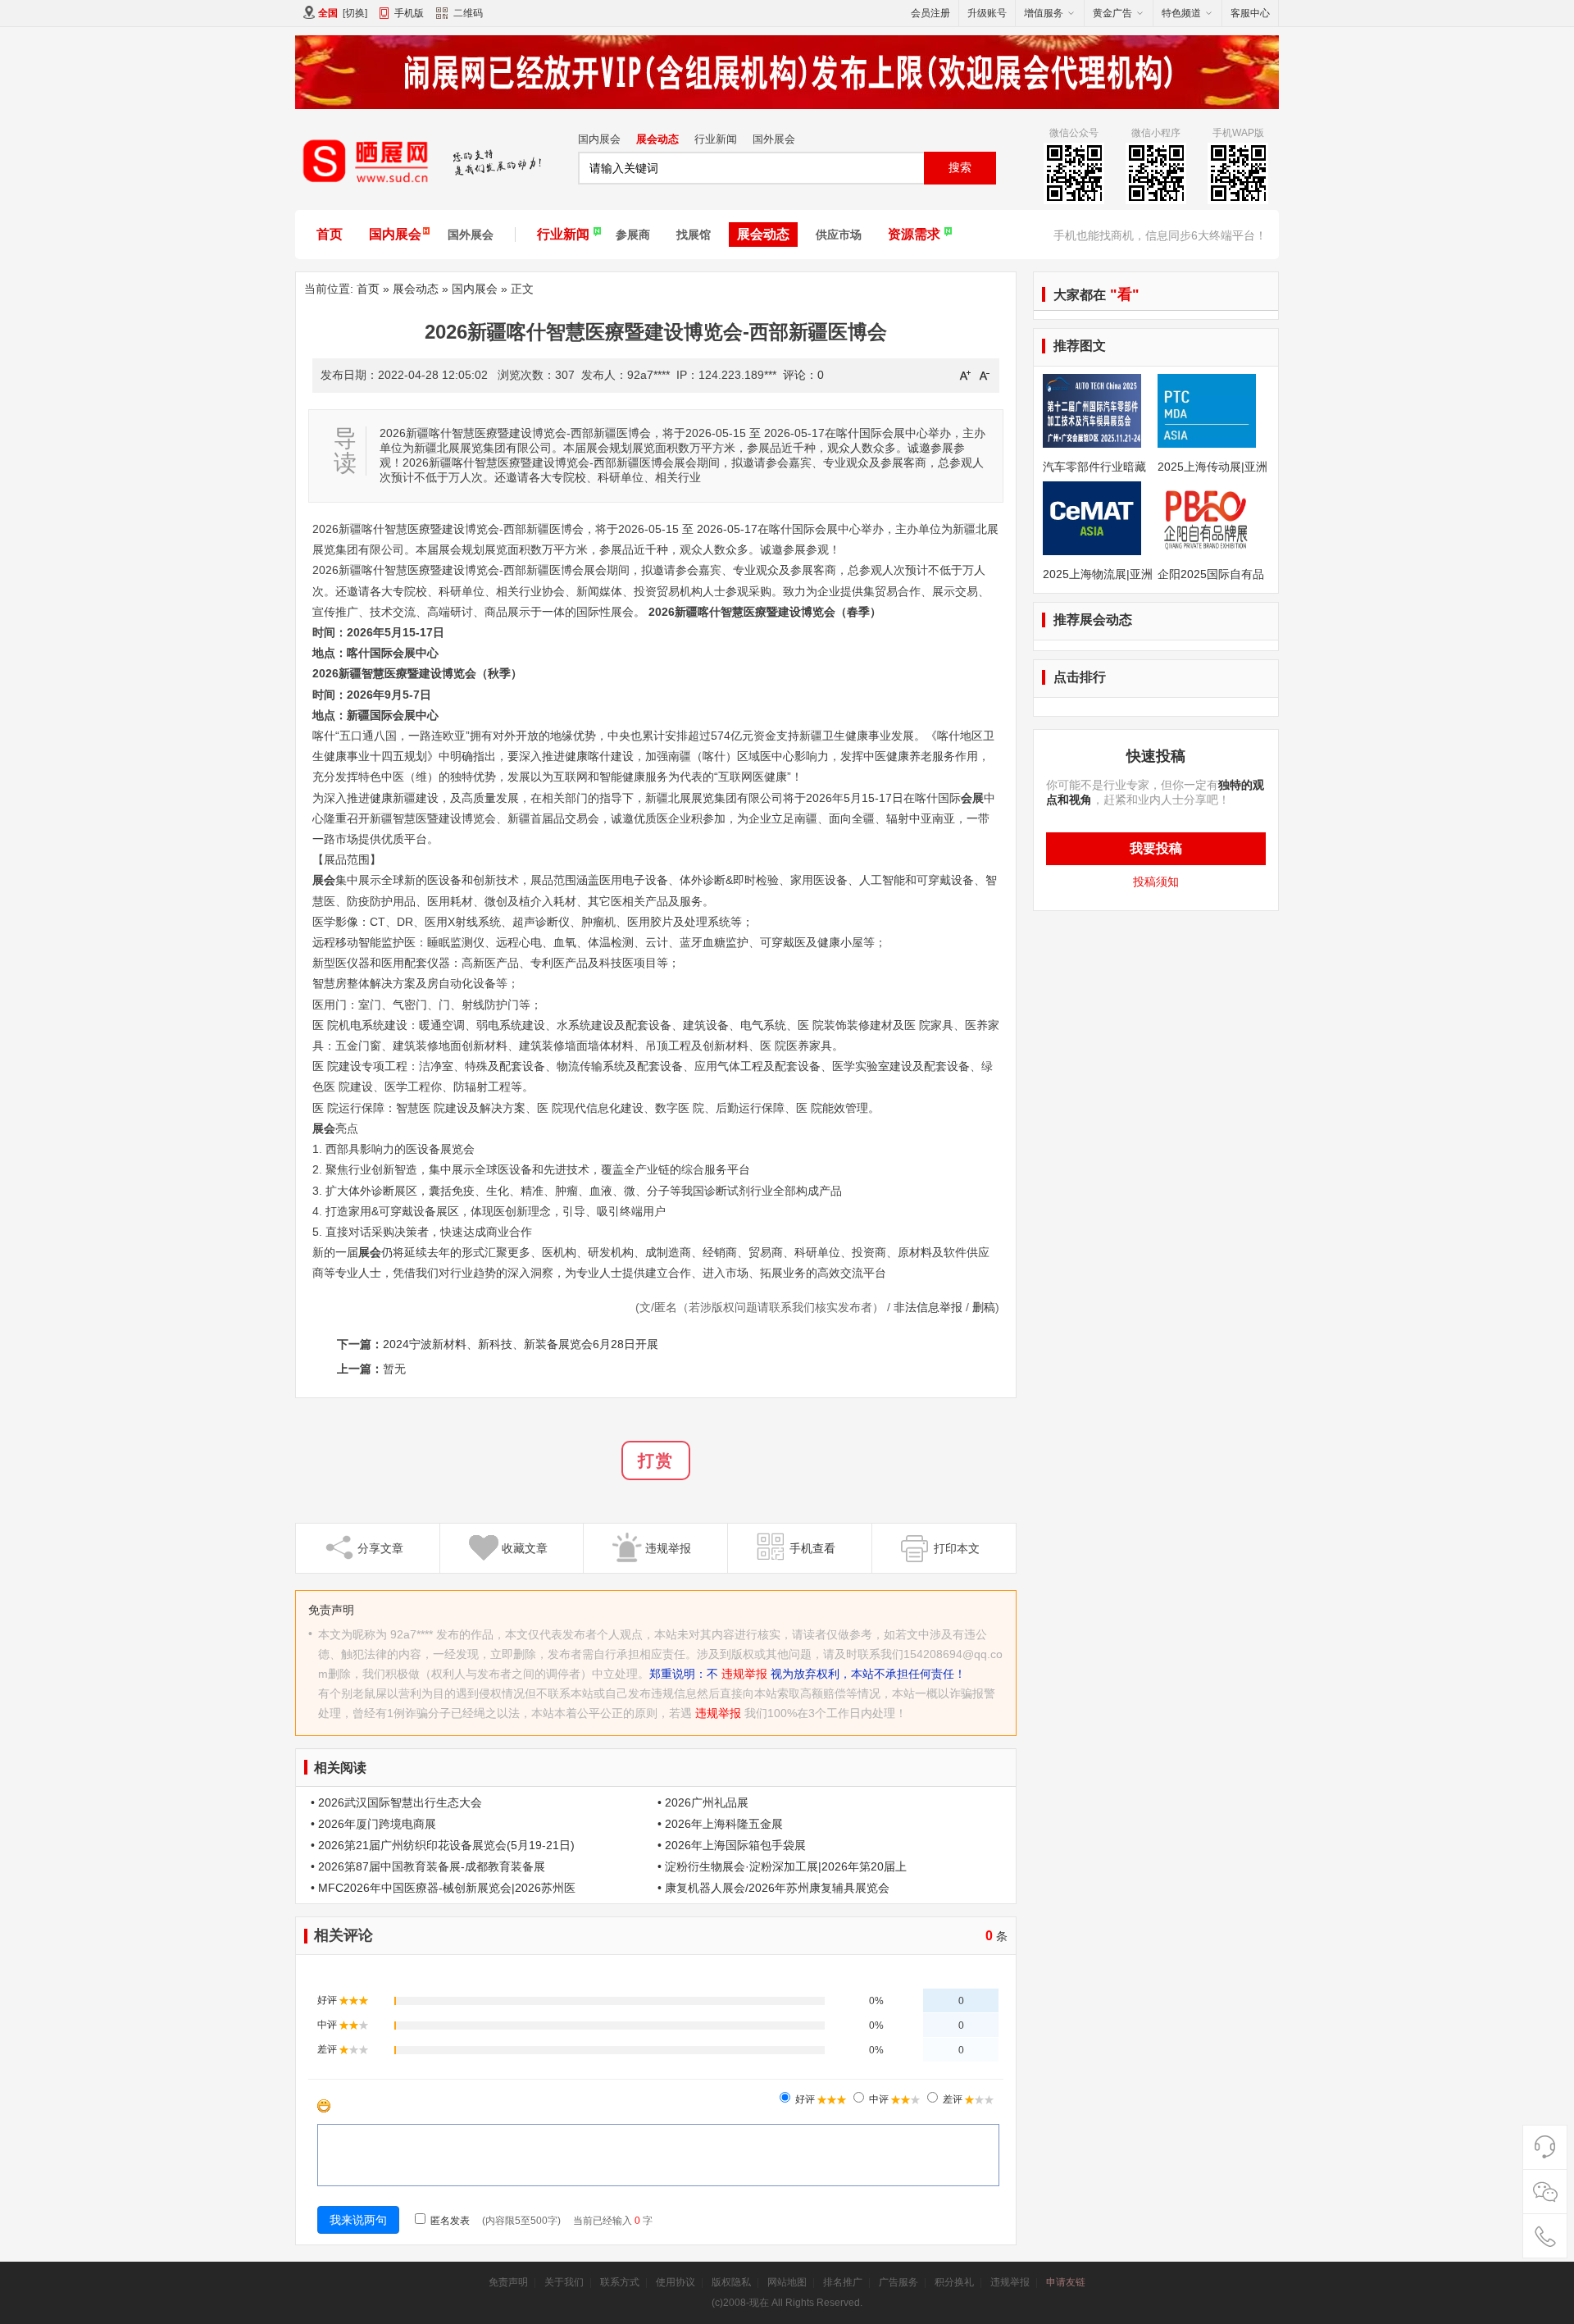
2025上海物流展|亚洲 (1098, 574)
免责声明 (508, 2282)
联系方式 (620, 2282)
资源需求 (914, 234)
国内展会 (599, 139)
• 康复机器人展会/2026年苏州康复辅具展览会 (773, 1888)
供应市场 (839, 235)
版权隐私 (731, 2282)
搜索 (960, 167)
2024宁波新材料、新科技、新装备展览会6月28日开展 (521, 1344)
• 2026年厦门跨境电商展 (373, 1824)
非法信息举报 (928, 1307)
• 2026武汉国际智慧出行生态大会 (396, 1802)
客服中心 (1250, 13)
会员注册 (930, 13)
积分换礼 (954, 2282)
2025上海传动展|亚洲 (1212, 467)
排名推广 (843, 2282)
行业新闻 (716, 139)
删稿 (984, 1307)
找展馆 (694, 235)
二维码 (468, 13)
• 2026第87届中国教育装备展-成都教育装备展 (428, 1866)
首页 (330, 234)
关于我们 (564, 2282)
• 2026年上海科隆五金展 (720, 1824)
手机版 (409, 13)
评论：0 (803, 375)
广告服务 (898, 2282)
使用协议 (676, 2282)
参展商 (633, 235)
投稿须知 (1156, 882)
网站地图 (787, 2282)
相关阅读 (340, 1768)
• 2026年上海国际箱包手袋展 (732, 1845)
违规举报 (744, 1674)
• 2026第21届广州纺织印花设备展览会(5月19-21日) (443, 1845)
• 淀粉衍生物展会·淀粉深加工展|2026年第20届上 (782, 1866)
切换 (355, 13)
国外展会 (774, 139)
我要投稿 (1156, 848)
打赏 (656, 1460)
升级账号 (987, 13)
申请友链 (1066, 2282)
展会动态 (657, 139)
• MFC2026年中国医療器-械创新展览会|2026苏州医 (443, 1888)
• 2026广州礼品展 (703, 1802)
